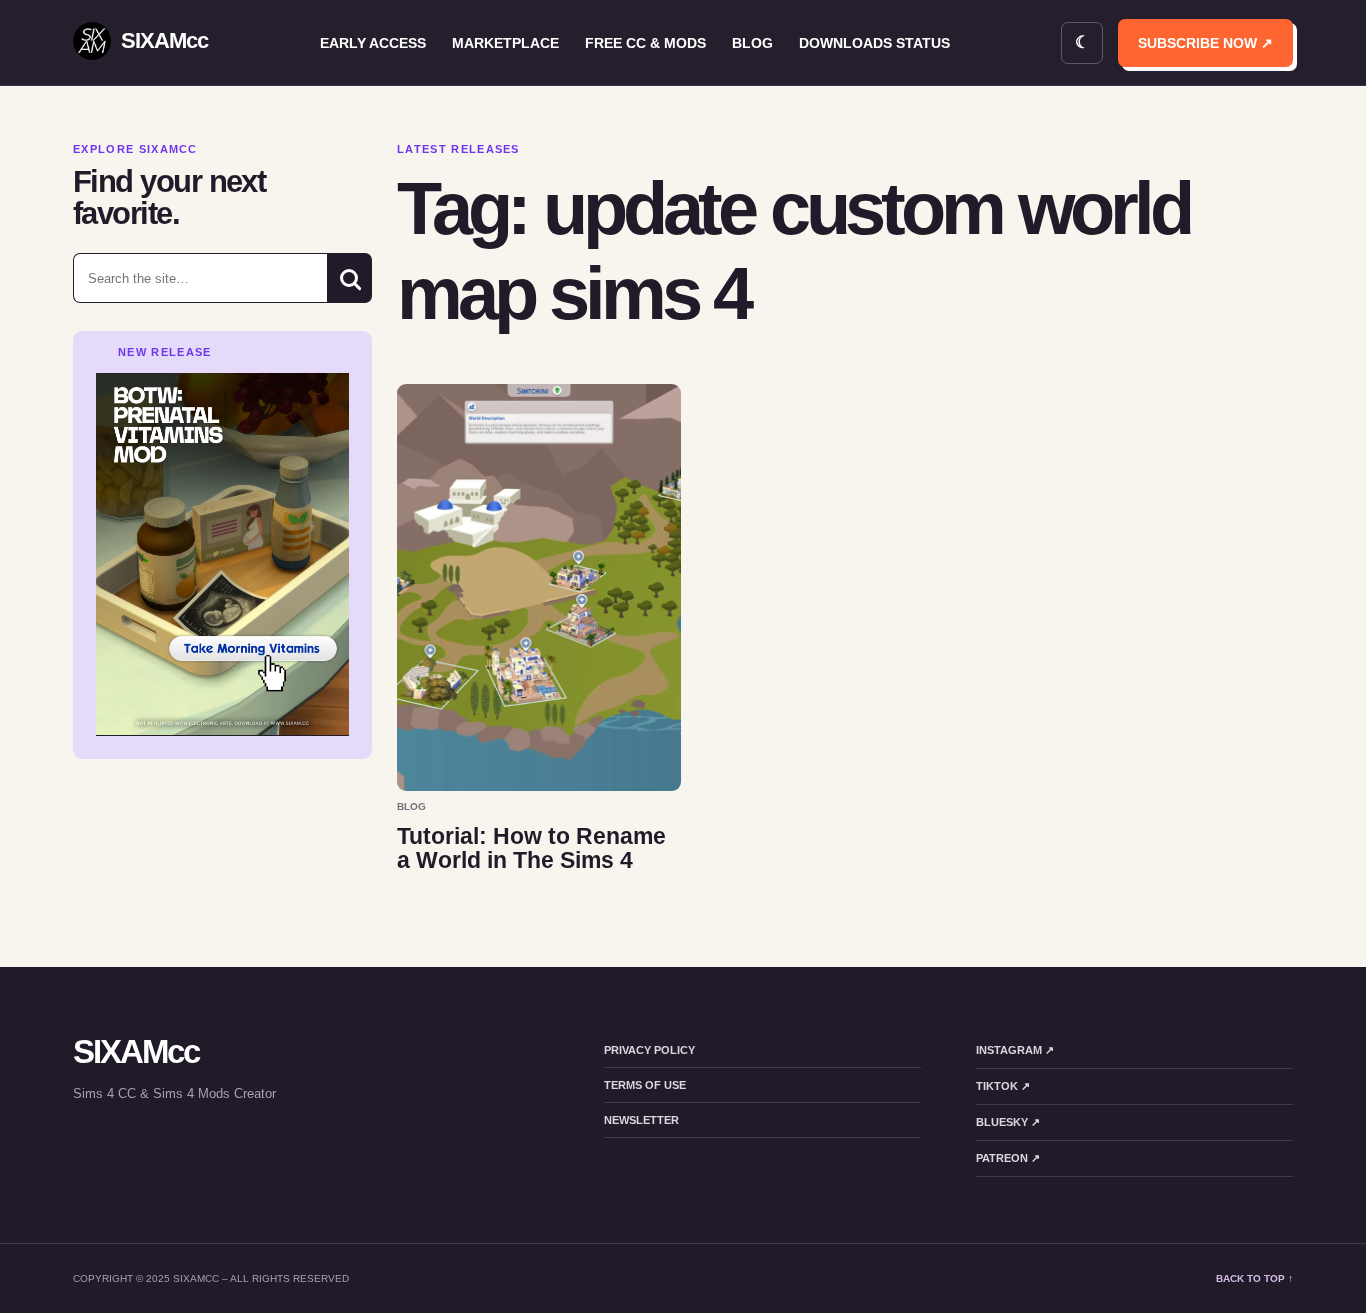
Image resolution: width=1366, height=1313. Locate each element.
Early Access (373, 43)
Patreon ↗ (1008, 1158)
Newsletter (641, 1120)
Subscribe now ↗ (1205, 43)
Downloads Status (874, 43)
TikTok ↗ (1003, 1086)
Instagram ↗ (1015, 1050)
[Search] (349, 278)
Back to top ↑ (1254, 1278)
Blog (752, 43)
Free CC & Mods (645, 43)
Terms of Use (645, 1085)
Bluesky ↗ (1008, 1122)
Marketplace (505, 43)
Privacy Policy (649, 1050)
